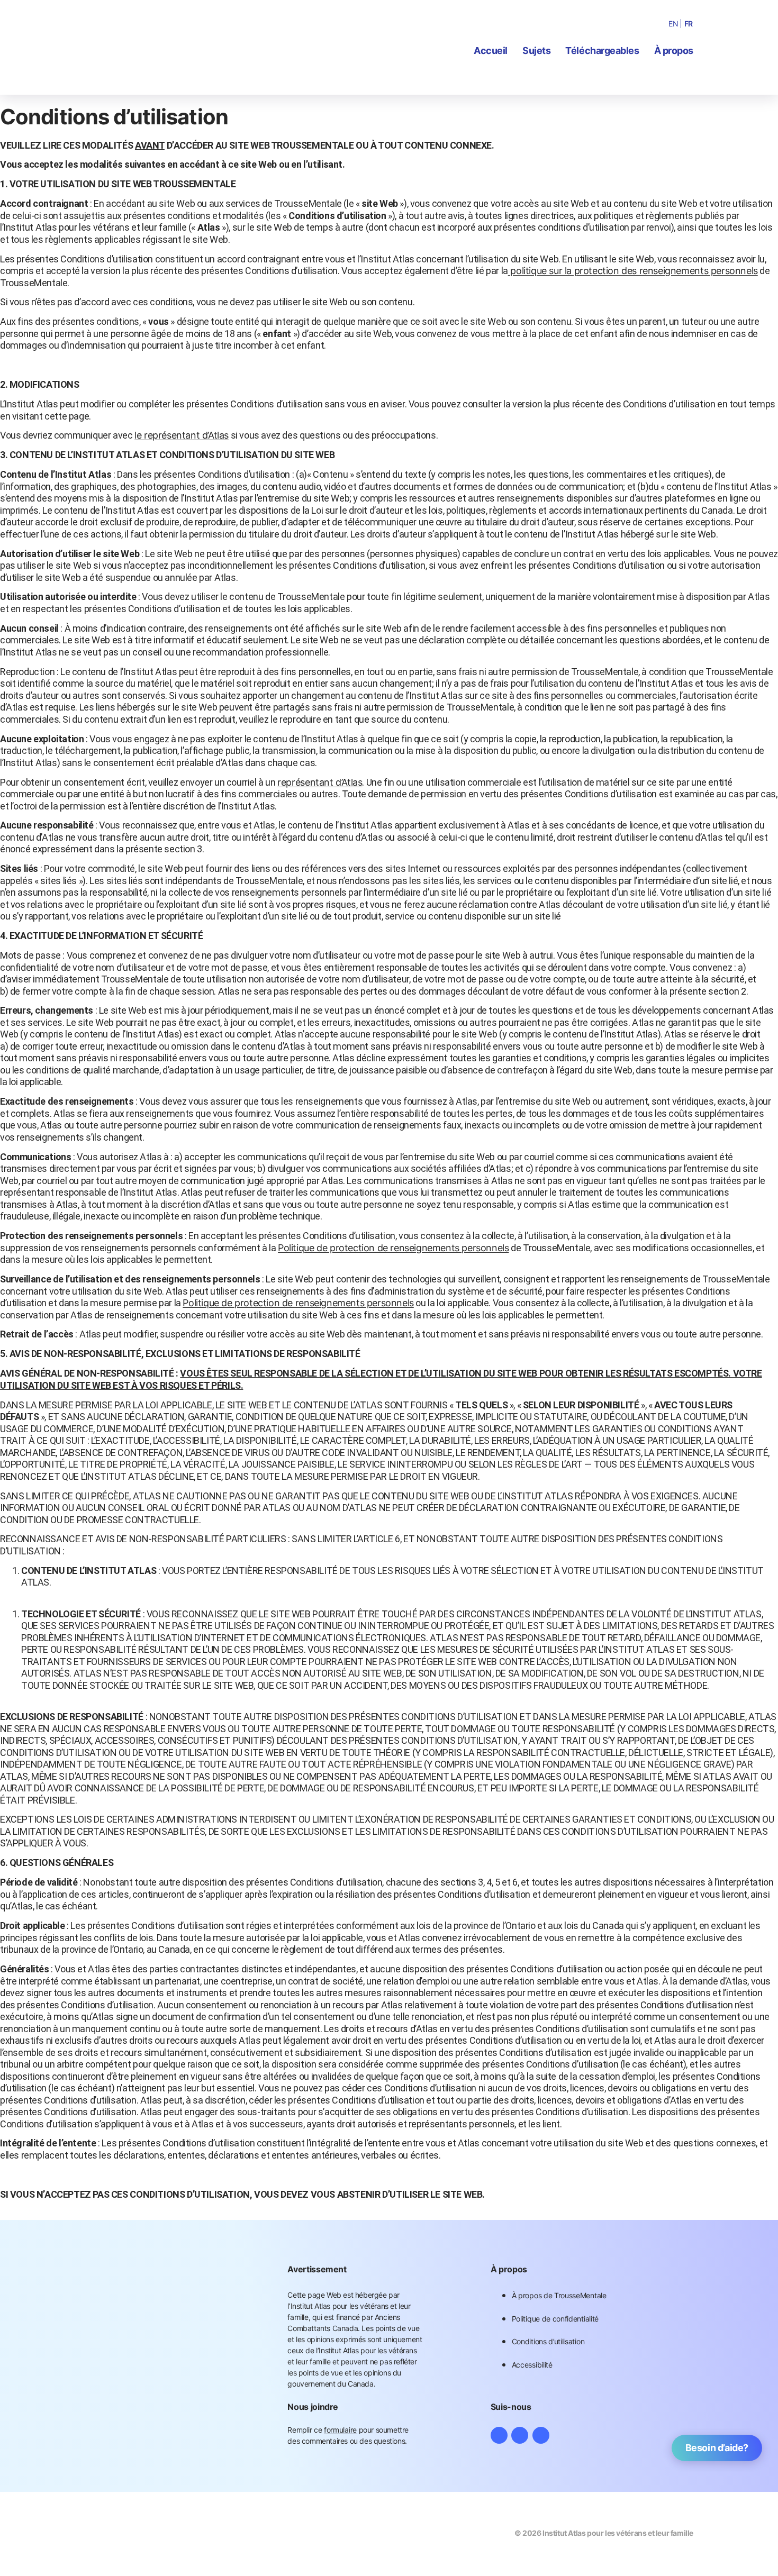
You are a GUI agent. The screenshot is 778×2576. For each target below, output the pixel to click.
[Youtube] (541, 2435)
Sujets (536, 51)
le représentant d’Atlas (182, 435)
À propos (674, 51)
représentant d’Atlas (320, 782)
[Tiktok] (520, 2435)
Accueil (491, 51)
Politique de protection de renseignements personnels (393, 1248)
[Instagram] (499, 2435)
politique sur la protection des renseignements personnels (633, 271)
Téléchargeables (602, 51)
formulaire (340, 2430)
